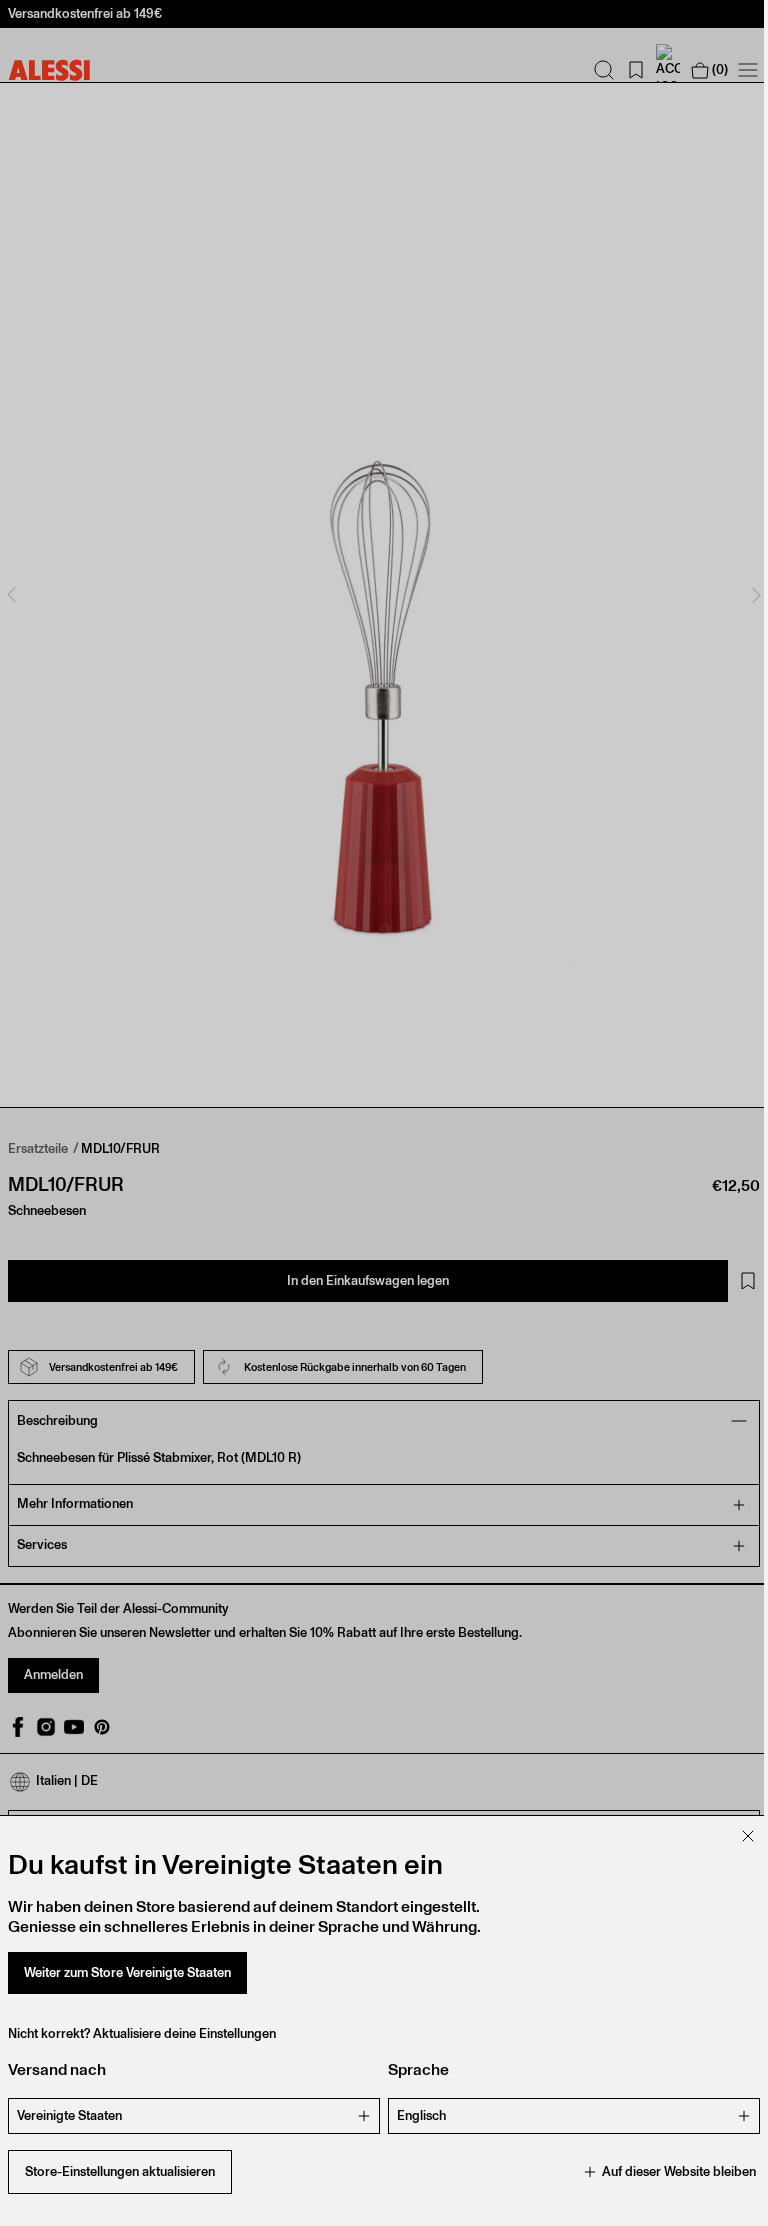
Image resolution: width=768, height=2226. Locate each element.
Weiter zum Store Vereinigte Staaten (127, 1972)
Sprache (411, 2069)
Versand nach (57, 2069)
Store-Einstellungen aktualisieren (120, 2171)
